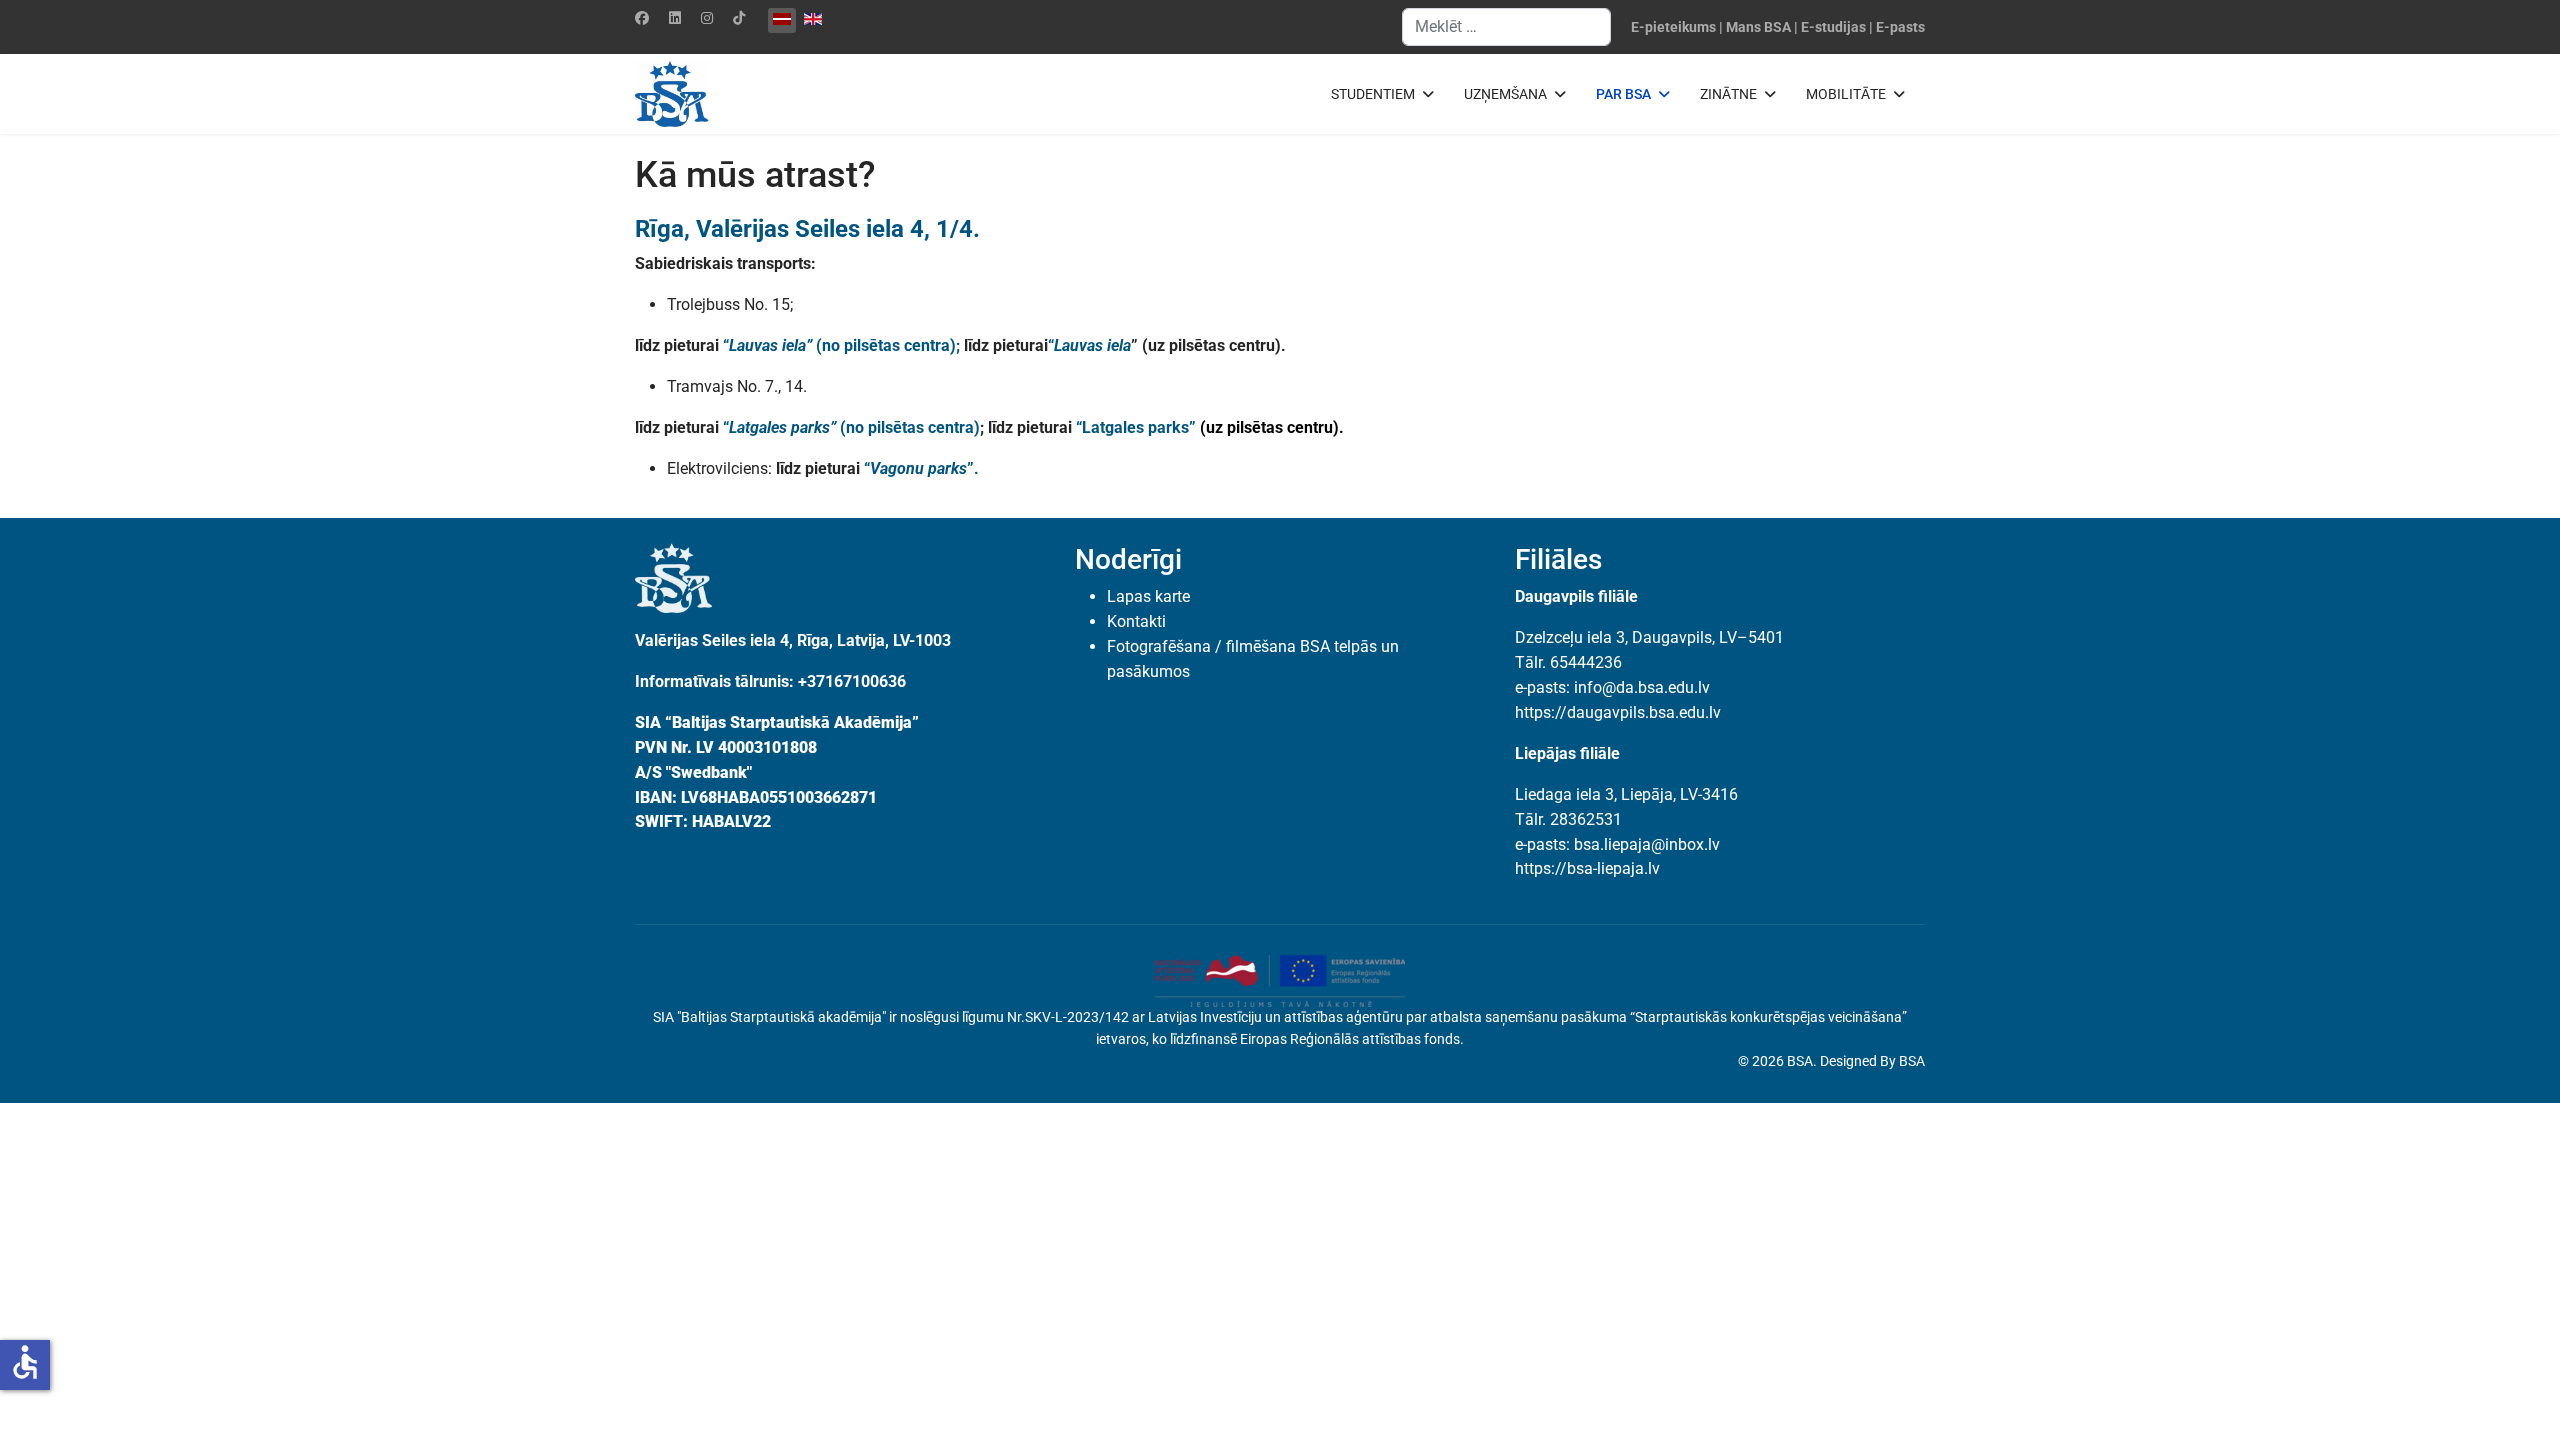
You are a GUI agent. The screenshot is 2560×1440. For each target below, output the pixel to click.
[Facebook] (642, 18)
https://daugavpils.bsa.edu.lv (1618, 712)
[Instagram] (707, 18)
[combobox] (1506, 27)
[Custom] (739, 18)
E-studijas (1833, 27)
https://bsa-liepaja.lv (1587, 868)
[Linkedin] (675, 18)
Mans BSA (1758, 27)
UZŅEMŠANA (1505, 94)
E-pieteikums (1673, 27)
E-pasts (1900, 27)
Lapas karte (1148, 596)
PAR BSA (1623, 94)
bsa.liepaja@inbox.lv (1647, 844)
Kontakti (1136, 621)
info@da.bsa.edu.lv (1642, 687)
